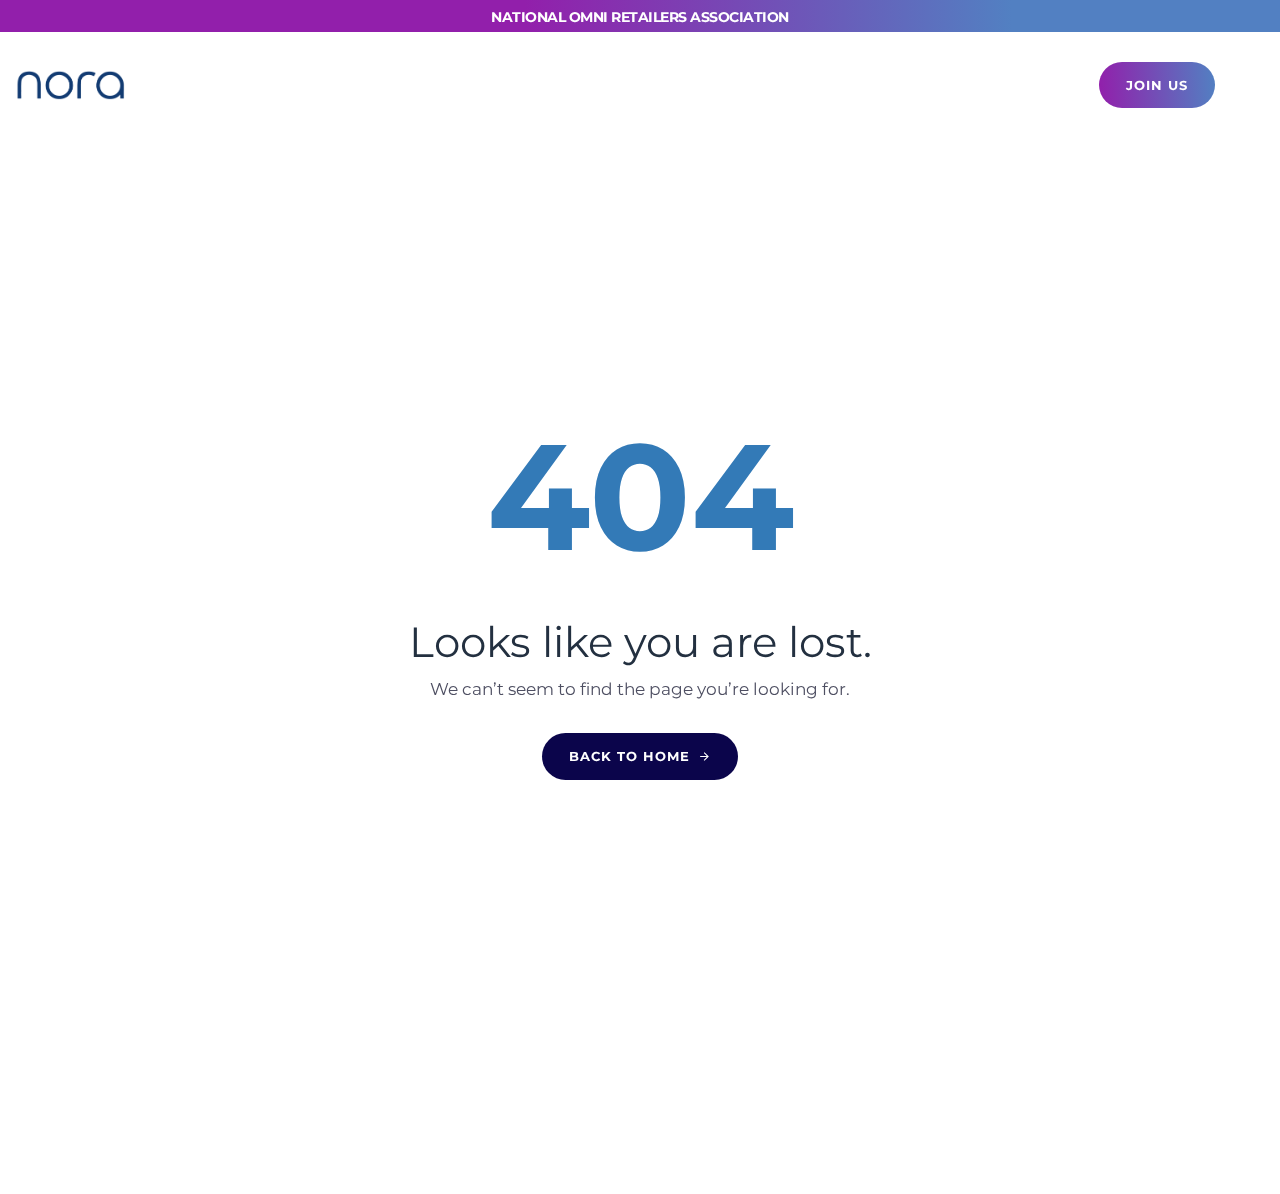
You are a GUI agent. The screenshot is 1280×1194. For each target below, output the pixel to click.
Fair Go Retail (724, 84)
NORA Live (411, 84)
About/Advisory (877, 84)
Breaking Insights (562, 84)
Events (305, 84)
